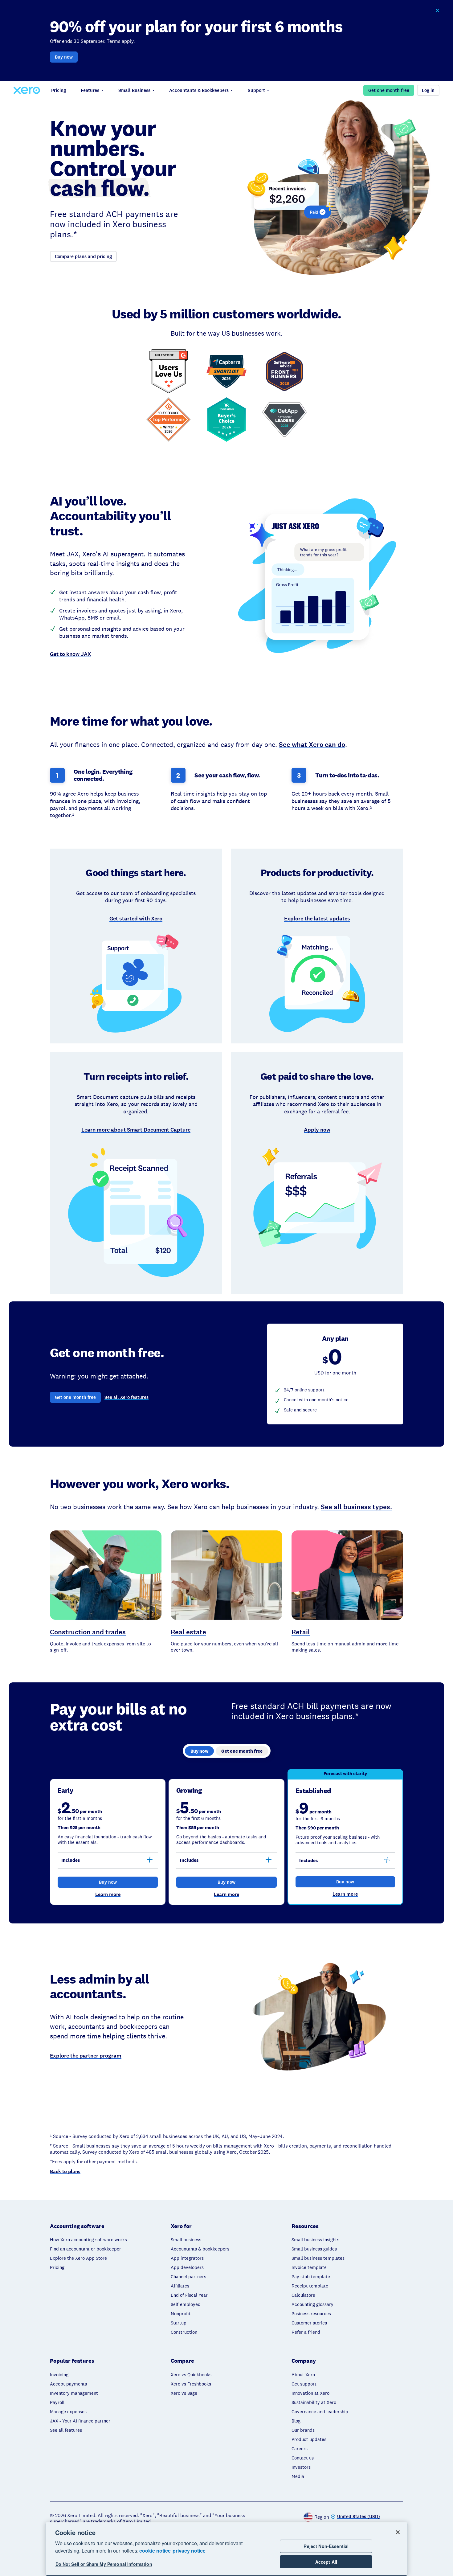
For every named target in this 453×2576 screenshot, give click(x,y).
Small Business (134, 90)
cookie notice (155, 2551)
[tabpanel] (226, 1837)
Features (90, 90)
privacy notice (189, 2551)
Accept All (326, 2562)
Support (256, 90)
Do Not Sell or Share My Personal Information (104, 2564)
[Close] (398, 2532)
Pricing (59, 90)
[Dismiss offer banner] (437, 10)
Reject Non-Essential (326, 2546)
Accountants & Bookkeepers (199, 90)
